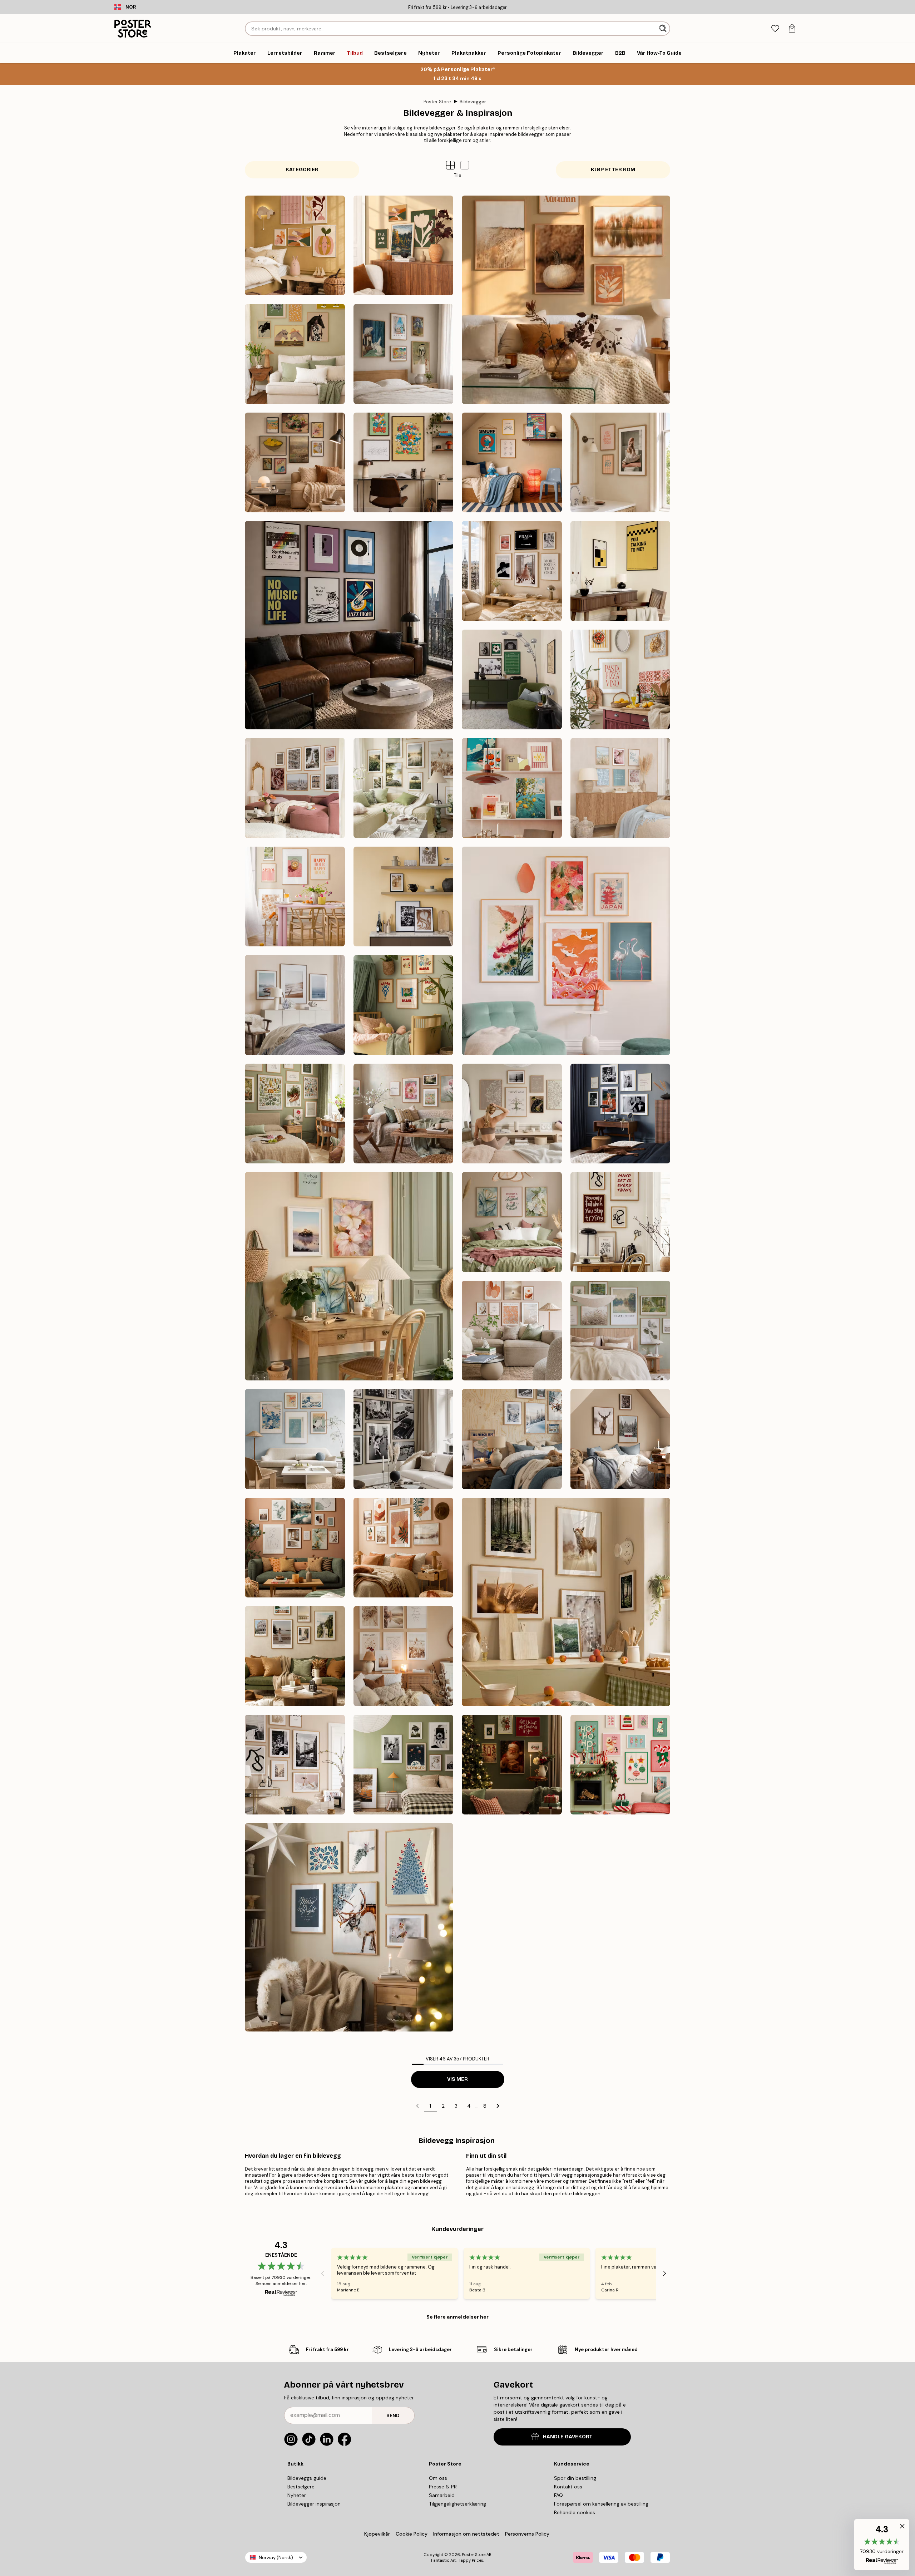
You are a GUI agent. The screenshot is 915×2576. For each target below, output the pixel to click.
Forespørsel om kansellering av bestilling (601, 2504)
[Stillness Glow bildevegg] (349, 1927)
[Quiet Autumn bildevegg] (566, 300)
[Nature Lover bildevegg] (566, 1602)
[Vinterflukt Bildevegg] (512, 1439)
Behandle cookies (575, 2512)
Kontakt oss (568, 2487)
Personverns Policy (528, 2534)
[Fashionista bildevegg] (295, 1765)
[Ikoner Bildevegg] (404, 1439)
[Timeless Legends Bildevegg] (620, 1114)
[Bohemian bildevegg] (404, 1548)
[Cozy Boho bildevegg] (404, 1656)
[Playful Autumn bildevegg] (295, 246)
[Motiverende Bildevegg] (620, 1222)
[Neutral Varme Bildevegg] (512, 1331)
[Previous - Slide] (323, 2274)
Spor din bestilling (575, 2478)
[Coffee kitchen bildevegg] (404, 897)
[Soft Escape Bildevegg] (620, 1331)
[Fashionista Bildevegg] (512, 571)
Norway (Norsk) (276, 2558)
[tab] (775, 29)
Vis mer (457, 2079)
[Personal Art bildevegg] (295, 1548)
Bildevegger (473, 102)
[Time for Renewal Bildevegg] (404, 1114)
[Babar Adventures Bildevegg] (404, 1005)
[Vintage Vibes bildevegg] (404, 1765)
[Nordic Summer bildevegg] (404, 788)
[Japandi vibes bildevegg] (566, 951)
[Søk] (664, 29)
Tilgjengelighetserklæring (457, 2504)
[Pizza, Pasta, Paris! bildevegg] (620, 680)
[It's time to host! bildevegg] (295, 897)
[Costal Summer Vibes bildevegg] (620, 788)
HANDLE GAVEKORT (568, 2437)
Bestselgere (301, 2487)
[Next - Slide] (664, 2274)
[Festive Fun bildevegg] (620, 1765)
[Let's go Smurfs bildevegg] (404, 463)
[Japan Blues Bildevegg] (295, 1439)
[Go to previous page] (417, 2106)
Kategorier (302, 170)
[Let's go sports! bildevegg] (512, 680)
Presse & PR (443, 2487)
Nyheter (297, 2495)
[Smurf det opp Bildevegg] (512, 463)
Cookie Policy (412, 2534)
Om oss (438, 2478)
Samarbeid (442, 2495)
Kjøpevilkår (377, 2534)
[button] (465, 165)
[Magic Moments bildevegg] (512, 1765)
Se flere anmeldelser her (457, 2317)
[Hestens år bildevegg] (295, 354)
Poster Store (437, 102)
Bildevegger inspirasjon (314, 2504)
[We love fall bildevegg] (404, 246)
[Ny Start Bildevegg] (349, 1276)
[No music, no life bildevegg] (349, 625)
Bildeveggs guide (307, 2478)
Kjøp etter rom (613, 170)
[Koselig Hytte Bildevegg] (620, 1439)
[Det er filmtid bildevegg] (620, 571)
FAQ (558, 2495)
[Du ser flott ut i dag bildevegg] (620, 463)
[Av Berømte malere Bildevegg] (404, 354)
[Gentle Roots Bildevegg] (295, 1114)
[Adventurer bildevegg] (295, 1656)
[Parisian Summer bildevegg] (295, 788)
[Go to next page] (498, 2106)
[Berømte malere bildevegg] (295, 463)
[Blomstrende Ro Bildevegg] (512, 1222)
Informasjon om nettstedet (466, 2534)
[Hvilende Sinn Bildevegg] (512, 1114)
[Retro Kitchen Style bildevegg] (512, 788)
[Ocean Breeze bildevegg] (295, 1005)
